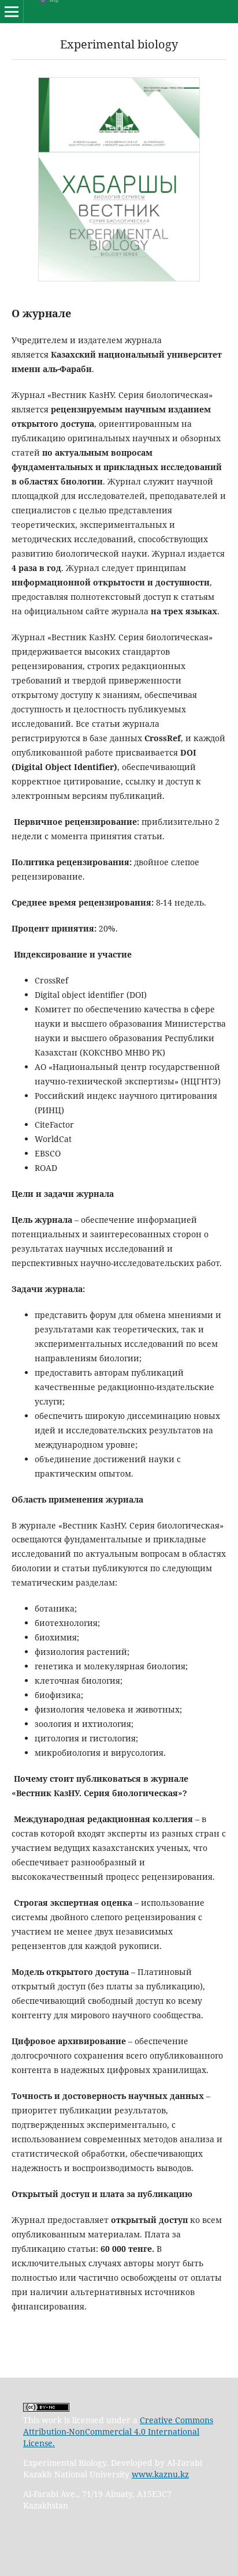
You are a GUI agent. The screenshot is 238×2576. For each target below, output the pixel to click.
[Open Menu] (12, 12)
